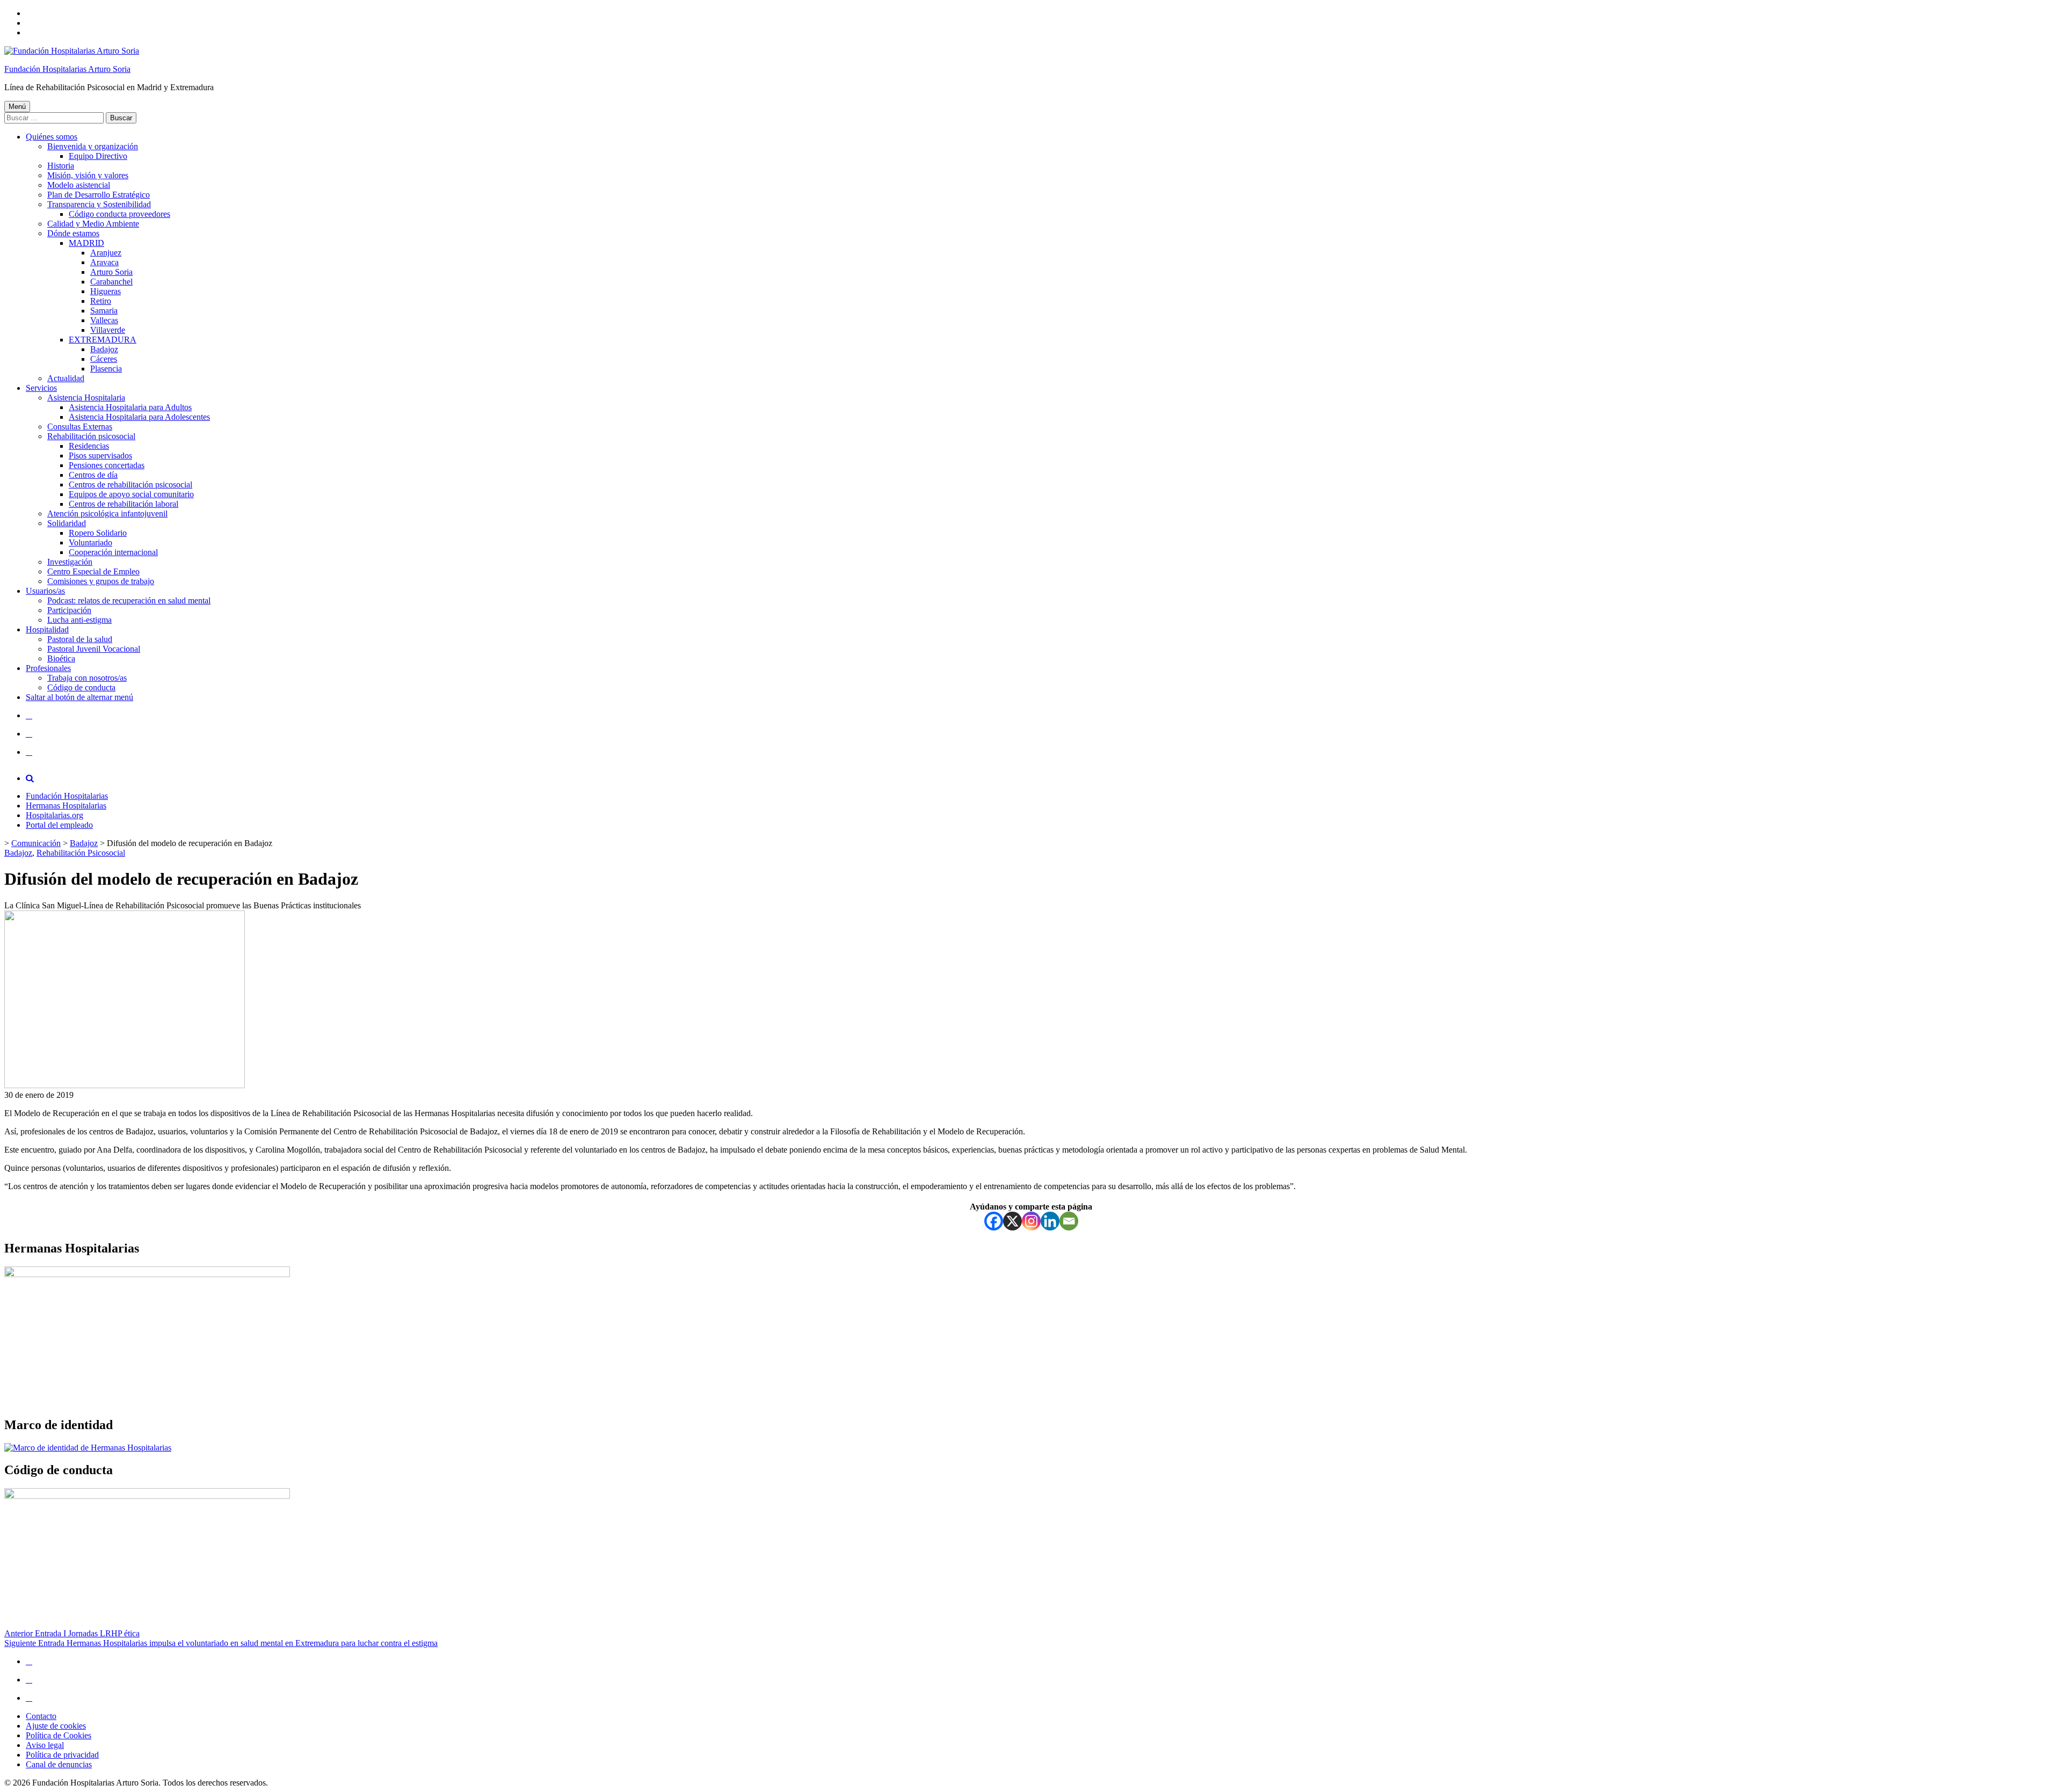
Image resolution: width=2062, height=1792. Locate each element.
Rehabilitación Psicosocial (81, 853)
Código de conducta (81, 687)
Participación (69, 610)
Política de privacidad (62, 1755)
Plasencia (106, 369)
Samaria (104, 311)
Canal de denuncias (59, 1764)
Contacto (41, 1716)
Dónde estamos (73, 233)
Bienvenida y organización (93, 146)
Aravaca (104, 262)
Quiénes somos (52, 137)
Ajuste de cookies (56, 1726)
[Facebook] (994, 1221)
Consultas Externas (80, 427)
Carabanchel (111, 282)
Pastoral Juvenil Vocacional (94, 649)
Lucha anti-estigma (79, 620)
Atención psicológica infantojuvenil (107, 513)
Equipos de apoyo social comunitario (131, 494)
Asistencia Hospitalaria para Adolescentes (139, 417)
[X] (1012, 1221)
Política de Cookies (59, 1735)
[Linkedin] (1050, 1221)
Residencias (89, 446)
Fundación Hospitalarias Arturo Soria (67, 69)
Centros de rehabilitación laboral (124, 504)
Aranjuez (106, 253)
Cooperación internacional (113, 552)
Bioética (61, 658)
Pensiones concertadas (107, 465)
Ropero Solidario (98, 533)
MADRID (86, 243)
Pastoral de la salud (80, 639)
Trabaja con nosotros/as (87, 678)
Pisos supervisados (100, 456)
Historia (61, 166)
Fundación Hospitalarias (67, 796)
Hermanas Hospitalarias (66, 806)
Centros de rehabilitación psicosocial (130, 485)
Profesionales (48, 668)
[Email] (1069, 1221)
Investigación (70, 562)
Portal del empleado (59, 825)
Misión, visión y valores (88, 175)
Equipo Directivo (98, 156)
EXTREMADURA (103, 340)
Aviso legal (45, 1745)
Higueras (106, 291)
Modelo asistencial (79, 185)
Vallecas (104, 320)
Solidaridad (67, 523)
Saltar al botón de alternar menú (79, 697)
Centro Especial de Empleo (93, 571)
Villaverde (108, 330)
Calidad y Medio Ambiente (93, 224)
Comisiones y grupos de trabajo (101, 581)
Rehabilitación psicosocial (91, 436)
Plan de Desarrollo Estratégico (99, 195)
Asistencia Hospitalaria (86, 398)
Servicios (41, 388)
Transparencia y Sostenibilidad (99, 204)
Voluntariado (90, 542)
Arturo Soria (111, 272)
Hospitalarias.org (55, 815)
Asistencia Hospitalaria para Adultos (130, 407)
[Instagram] (1031, 1221)
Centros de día (93, 475)
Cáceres (104, 359)
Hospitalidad (47, 629)
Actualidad (66, 378)
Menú (17, 107)
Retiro (101, 301)
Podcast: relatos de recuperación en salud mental (129, 600)
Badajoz (104, 349)
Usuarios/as (45, 591)
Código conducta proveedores (119, 214)
